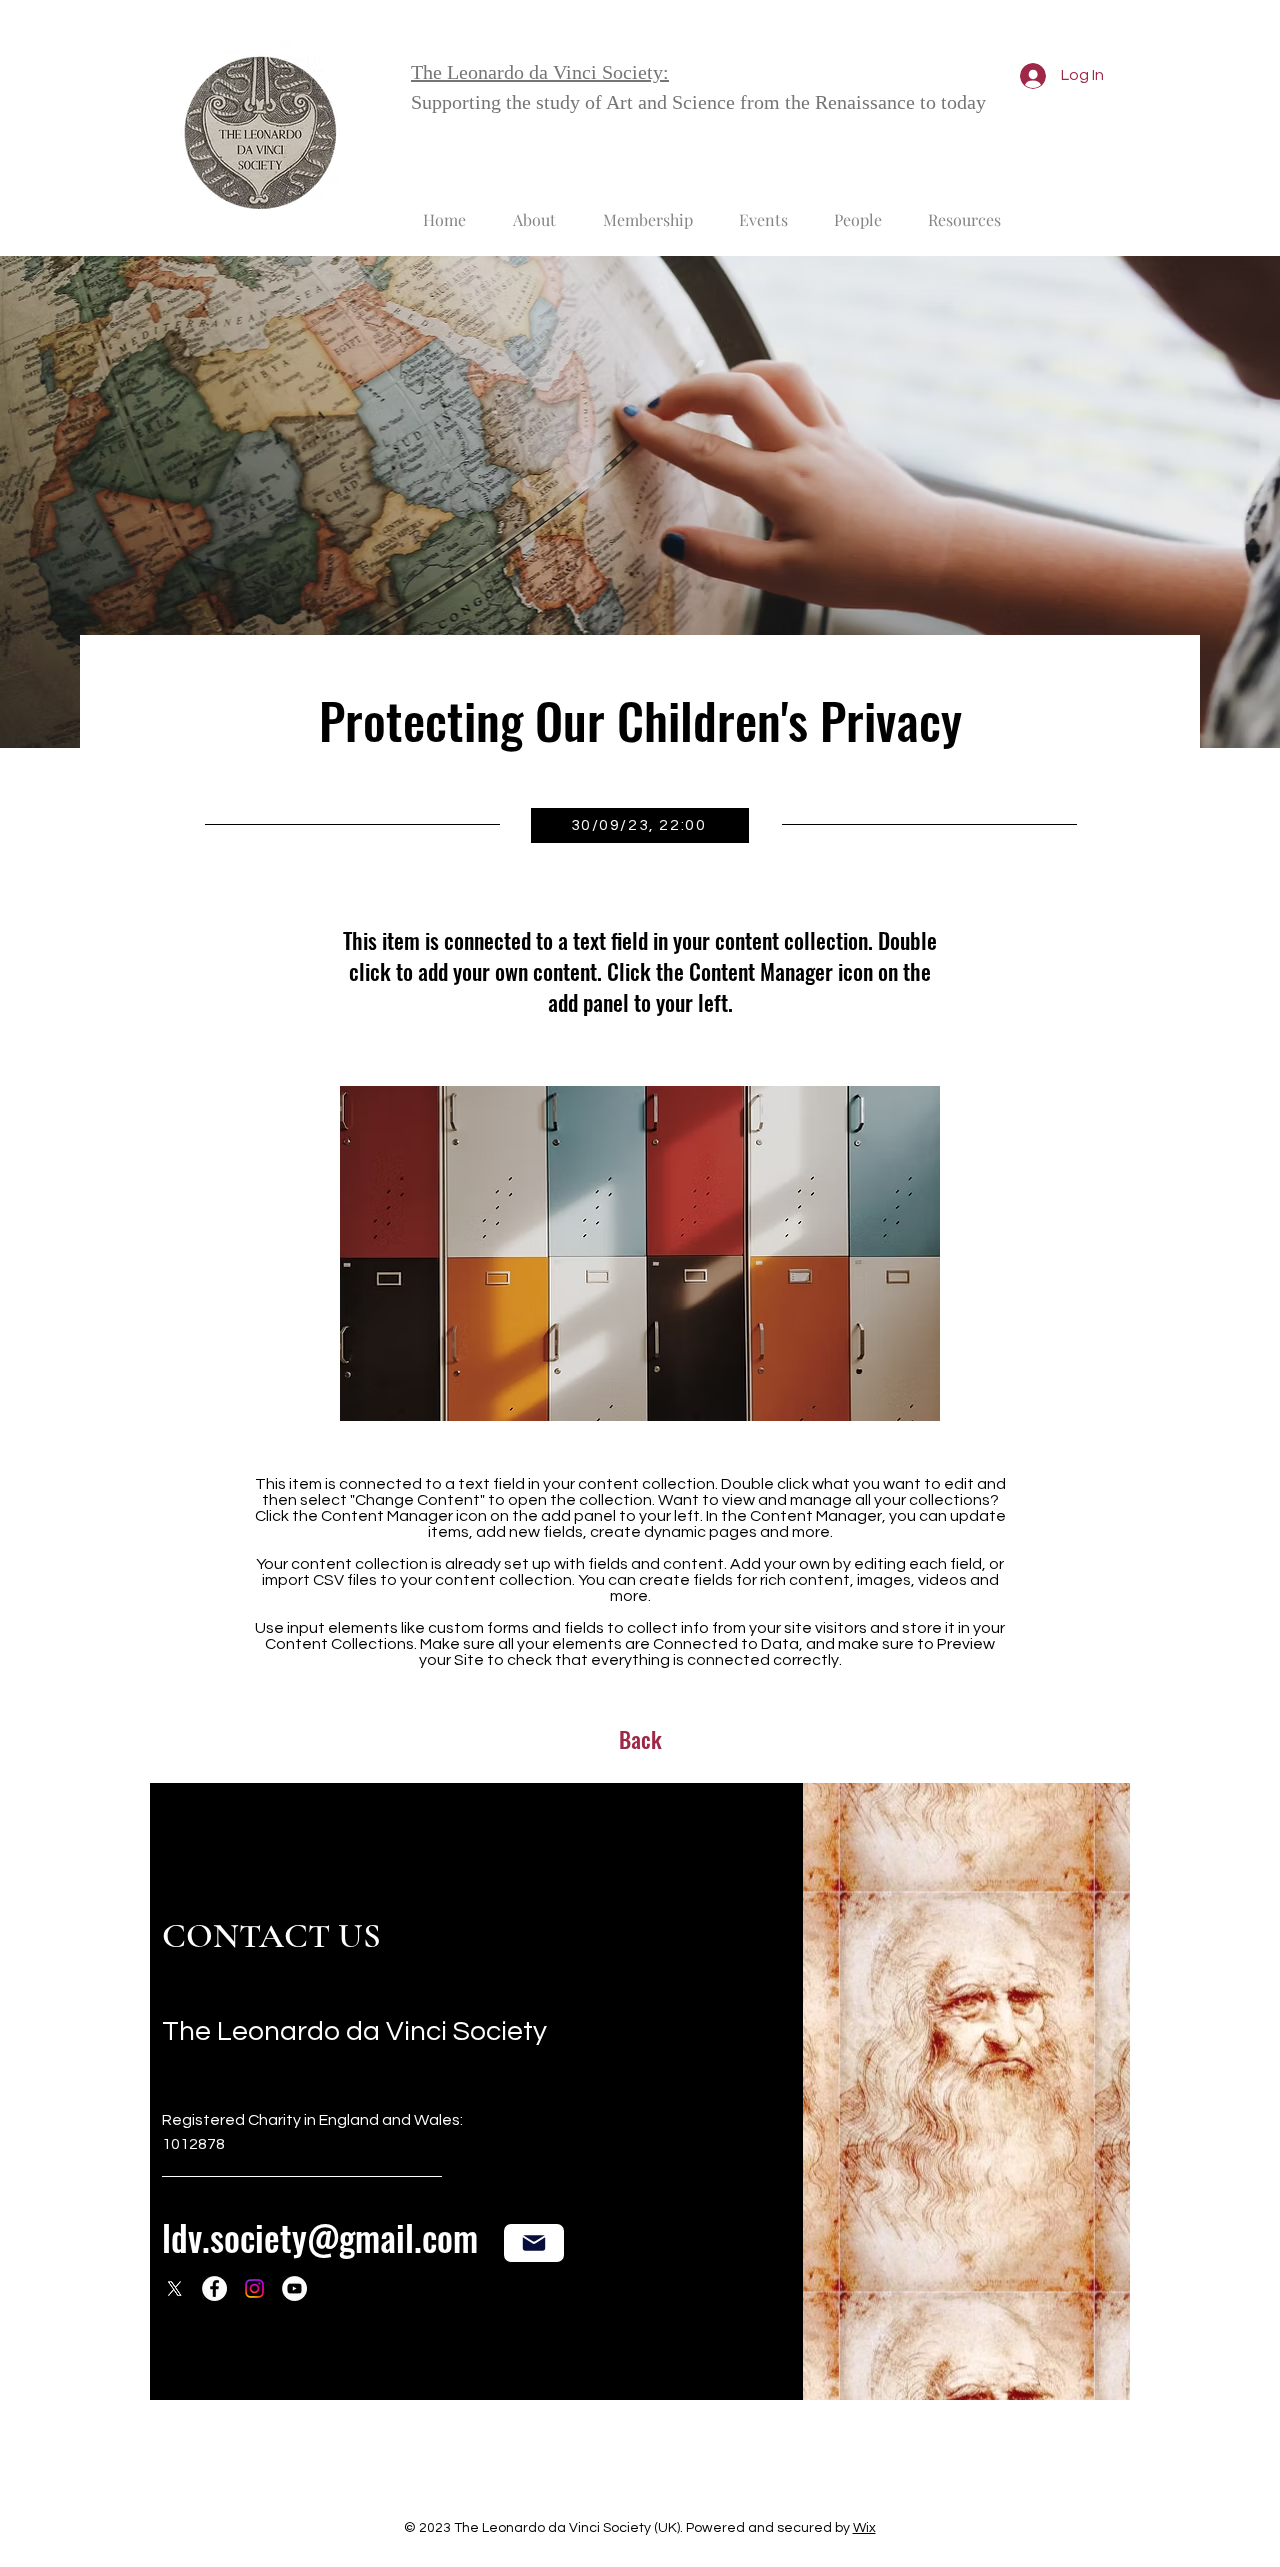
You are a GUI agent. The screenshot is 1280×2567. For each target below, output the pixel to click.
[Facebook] (214, 2288)
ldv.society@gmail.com (320, 2237)
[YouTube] (294, 2288)
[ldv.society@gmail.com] (534, 2243)
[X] (174, 2288)
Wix (864, 2528)
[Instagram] (254, 2288)
